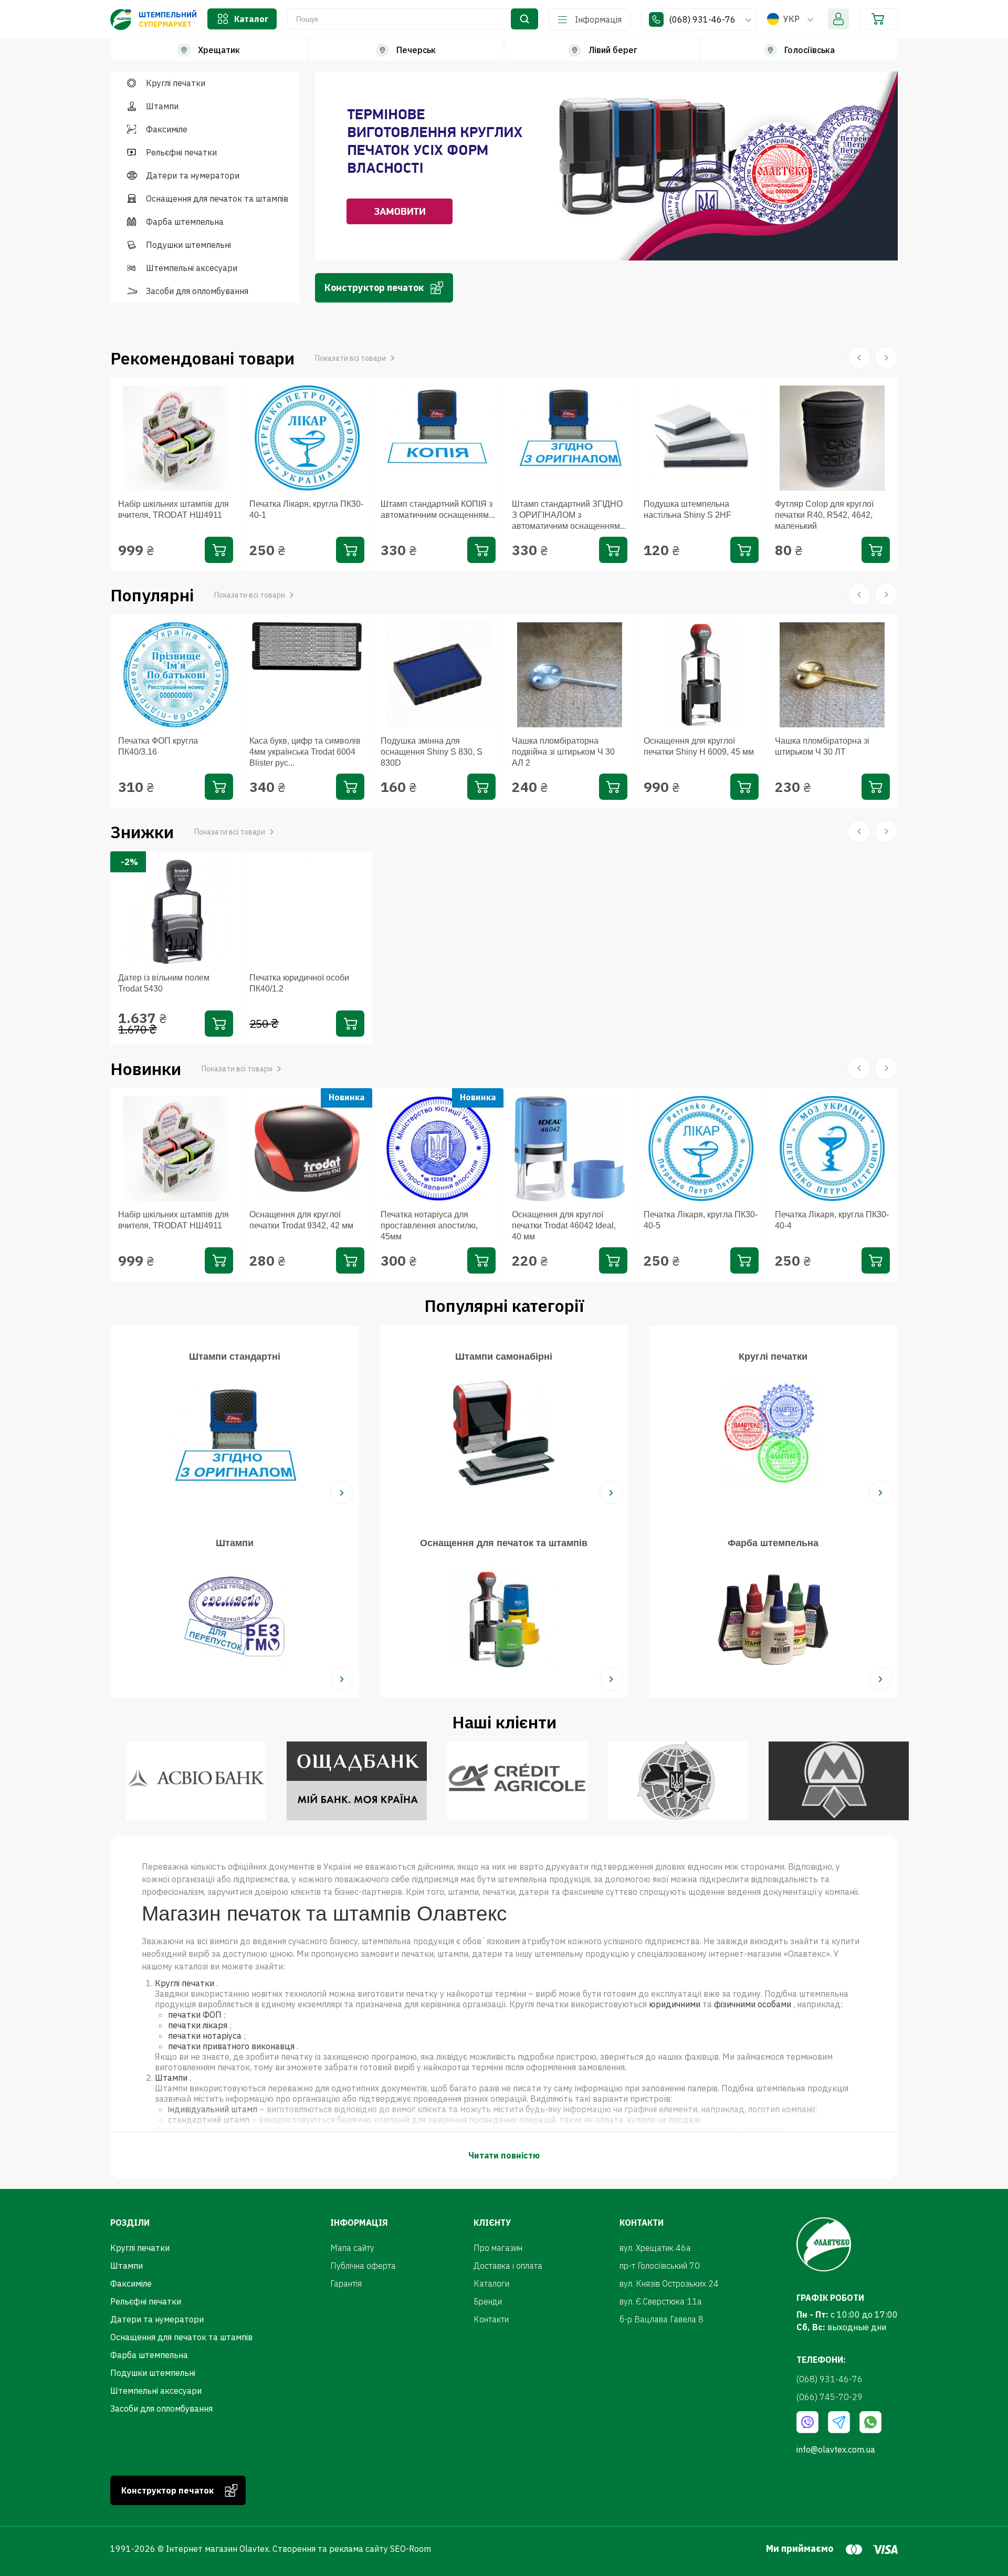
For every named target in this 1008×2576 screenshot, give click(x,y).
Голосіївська (810, 50)
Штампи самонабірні (504, 1357)
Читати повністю (504, 2155)
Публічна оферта (363, 2266)
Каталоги (491, 2283)
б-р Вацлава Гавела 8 (661, 2319)
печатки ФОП (195, 2015)
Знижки (188, 832)
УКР (791, 19)
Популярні (198, 595)
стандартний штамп (209, 2120)
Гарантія (346, 2283)
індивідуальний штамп (213, 2109)
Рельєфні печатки (181, 152)
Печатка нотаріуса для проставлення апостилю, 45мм (429, 1226)
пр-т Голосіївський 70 (660, 2266)
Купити (219, 550)
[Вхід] (838, 19)
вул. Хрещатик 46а (655, 2248)
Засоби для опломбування (197, 291)
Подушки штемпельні (188, 245)
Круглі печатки (176, 83)
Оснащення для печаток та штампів (217, 199)
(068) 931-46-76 (703, 19)
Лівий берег (613, 50)
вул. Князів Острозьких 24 (669, 2283)
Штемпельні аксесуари (192, 268)
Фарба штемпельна (185, 222)
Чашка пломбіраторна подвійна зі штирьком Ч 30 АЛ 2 (563, 752)
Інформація (598, 19)
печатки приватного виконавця (231, 2046)
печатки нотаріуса (205, 2036)
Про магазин (498, 2248)
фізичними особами (753, 2004)
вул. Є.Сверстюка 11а (661, 2301)
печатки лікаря (198, 2025)
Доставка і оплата (508, 2266)
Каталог (251, 19)
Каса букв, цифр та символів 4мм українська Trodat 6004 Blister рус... (305, 752)
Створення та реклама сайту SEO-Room (352, 2549)
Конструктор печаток (374, 288)
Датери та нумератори (193, 175)
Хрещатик (219, 50)
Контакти (491, 2319)
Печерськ (416, 50)
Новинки (191, 1069)
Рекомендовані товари (248, 358)
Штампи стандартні (235, 1357)
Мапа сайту (352, 2248)
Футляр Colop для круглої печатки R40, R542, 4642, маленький (824, 515)
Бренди (488, 2301)
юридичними (675, 2004)
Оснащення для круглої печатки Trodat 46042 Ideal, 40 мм (564, 1226)
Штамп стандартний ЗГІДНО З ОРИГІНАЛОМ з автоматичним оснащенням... (569, 515)
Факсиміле (167, 129)
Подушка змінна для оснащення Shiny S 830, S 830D (432, 752)
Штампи (162, 106)
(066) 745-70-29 (829, 2397)
